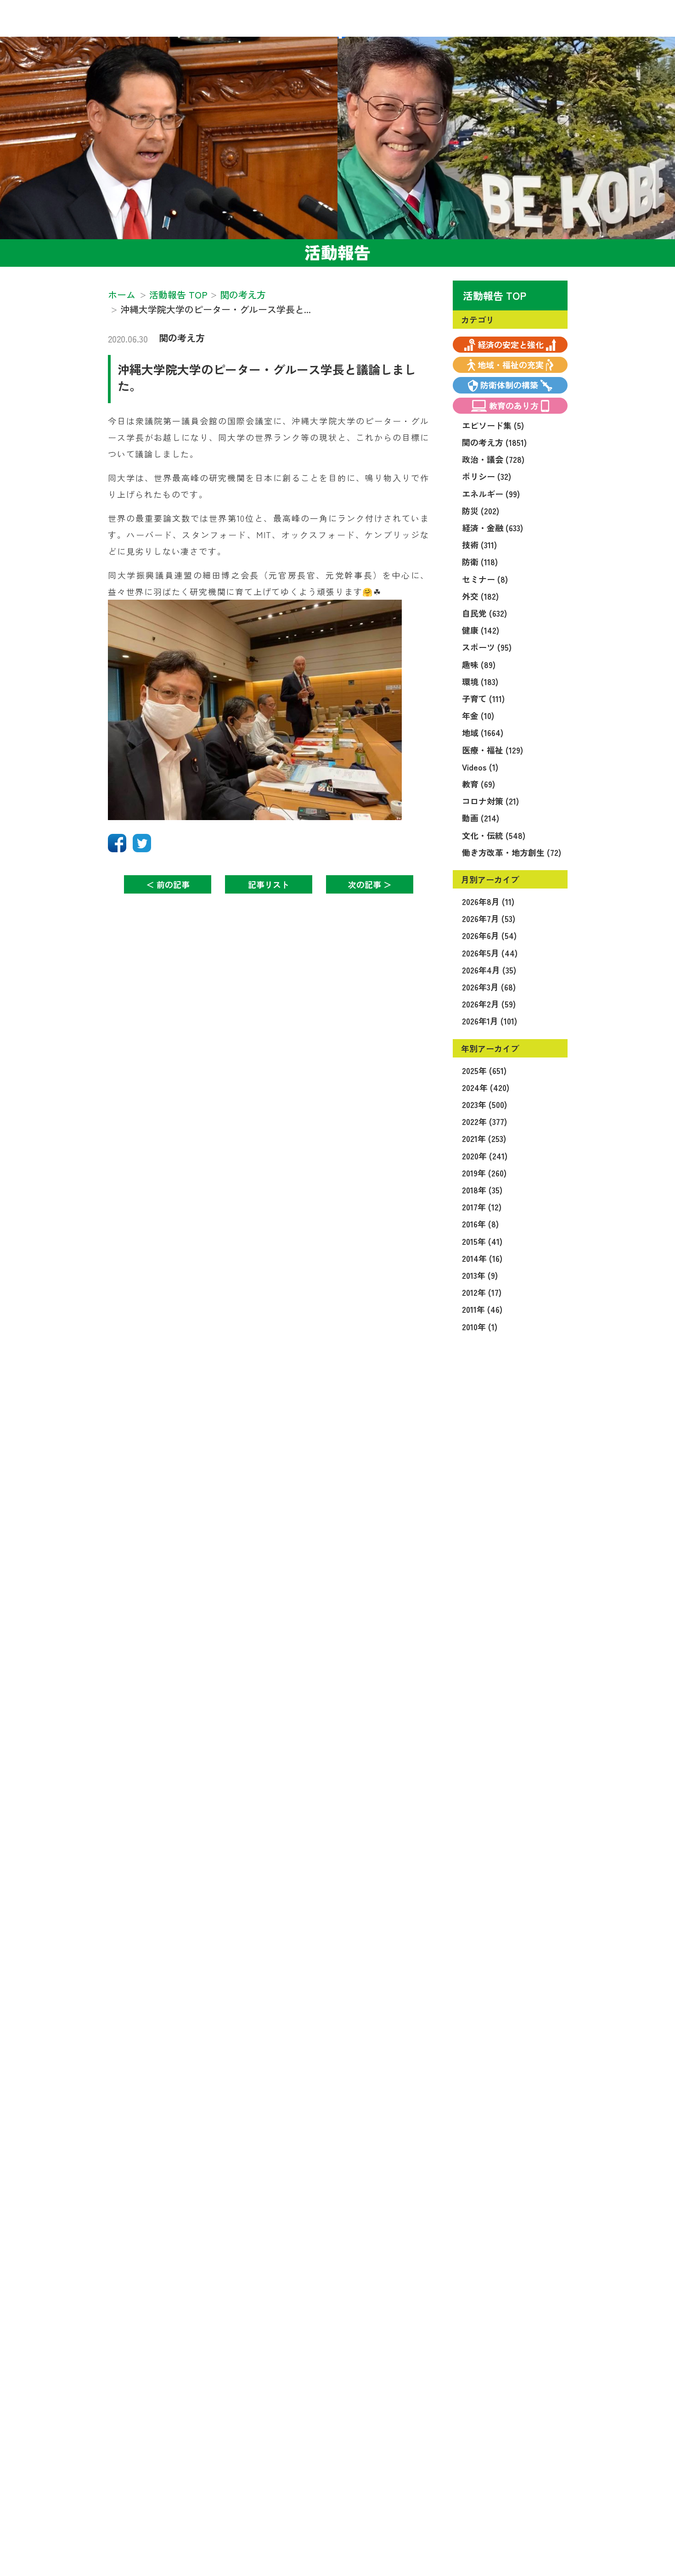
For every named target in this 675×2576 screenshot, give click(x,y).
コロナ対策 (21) (490, 801)
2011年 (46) (482, 1309)
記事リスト (269, 884)
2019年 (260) (484, 1173)
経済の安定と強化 (511, 344)
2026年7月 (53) (489, 918)
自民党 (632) (484, 613)
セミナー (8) (485, 579)
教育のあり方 (514, 405)
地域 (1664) (483, 732)
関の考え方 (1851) (494, 442)
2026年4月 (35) (489, 970)
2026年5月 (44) (490, 953)
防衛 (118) (480, 562)
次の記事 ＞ (370, 884)
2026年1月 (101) (489, 1021)
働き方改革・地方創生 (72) (512, 852)
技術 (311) (479, 545)
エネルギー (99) (491, 494)
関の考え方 (182, 338)
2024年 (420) (486, 1087)
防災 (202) (481, 511)
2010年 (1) (480, 1327)
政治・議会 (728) (493, 459)
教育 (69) (478, 784)
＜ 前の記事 (168, 884)
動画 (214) (481, 818)
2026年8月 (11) (488, 901)
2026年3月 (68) (489, 987)
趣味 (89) (479, 664)
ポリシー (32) (487, 476)
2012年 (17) (482, 1292)
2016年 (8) (480, 1224)
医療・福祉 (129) (492, 750)
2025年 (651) (484, 1070)
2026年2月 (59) (489, 1004)
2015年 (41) (482, 1241)
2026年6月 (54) (489, 935)
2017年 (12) (482, 1207)
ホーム (122, 295)
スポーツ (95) (487, 647)
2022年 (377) (484, 1121)
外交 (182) (480, 596)
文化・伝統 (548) (494, 835)
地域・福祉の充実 (511, 365)
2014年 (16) (482, 1258)
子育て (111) (483, 698)
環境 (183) (480, 681)
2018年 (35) (482, 1190)
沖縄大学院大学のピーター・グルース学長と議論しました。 (267, 377)
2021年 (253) (484, 1138)
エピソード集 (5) (493, 425)
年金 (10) (478, 715)
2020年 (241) (485, 1156)
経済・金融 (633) (492, 528)
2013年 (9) (480, 1275)
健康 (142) (481, 630)
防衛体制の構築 (509, 385)
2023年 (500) (484, 1104)
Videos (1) (480, 767)
